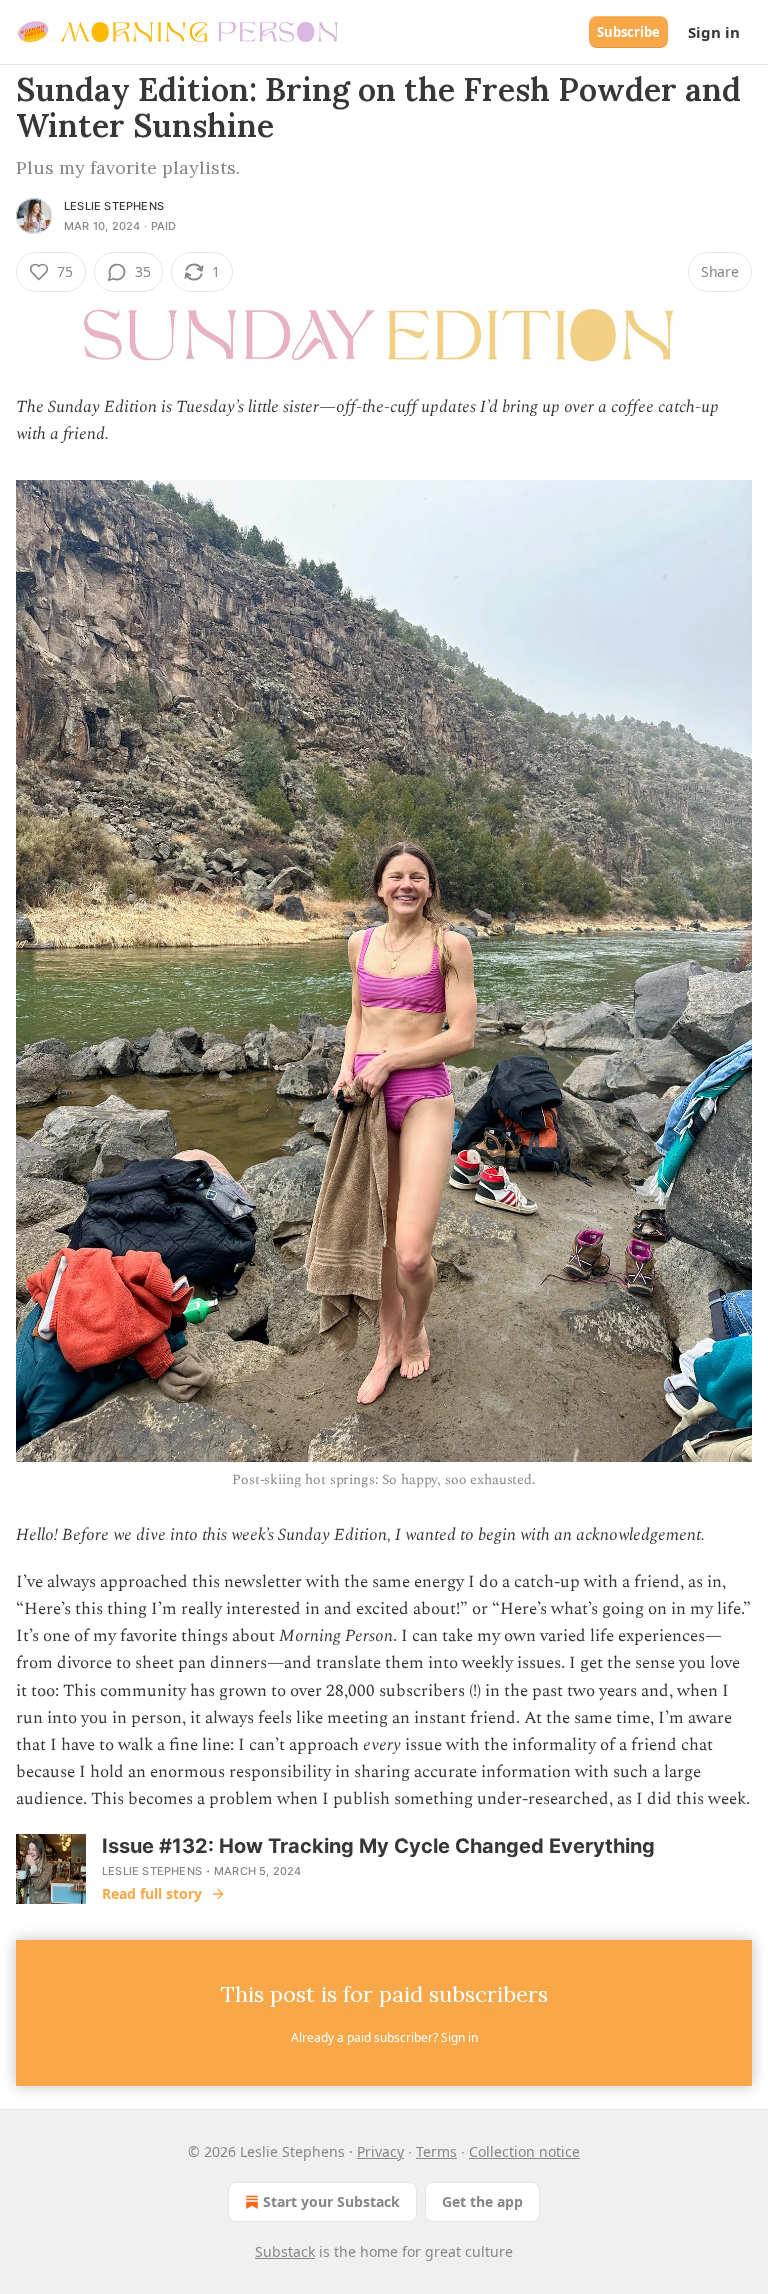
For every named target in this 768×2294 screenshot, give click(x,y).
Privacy (380, 2151)
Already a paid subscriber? (384, 2037)
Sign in (714, 32)
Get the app (482, 2201)
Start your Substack (331, 2201)
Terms (436, 2151)
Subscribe (628, 32)
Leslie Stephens (114, 206)
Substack (285, 2251)
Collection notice (524, 2151)
